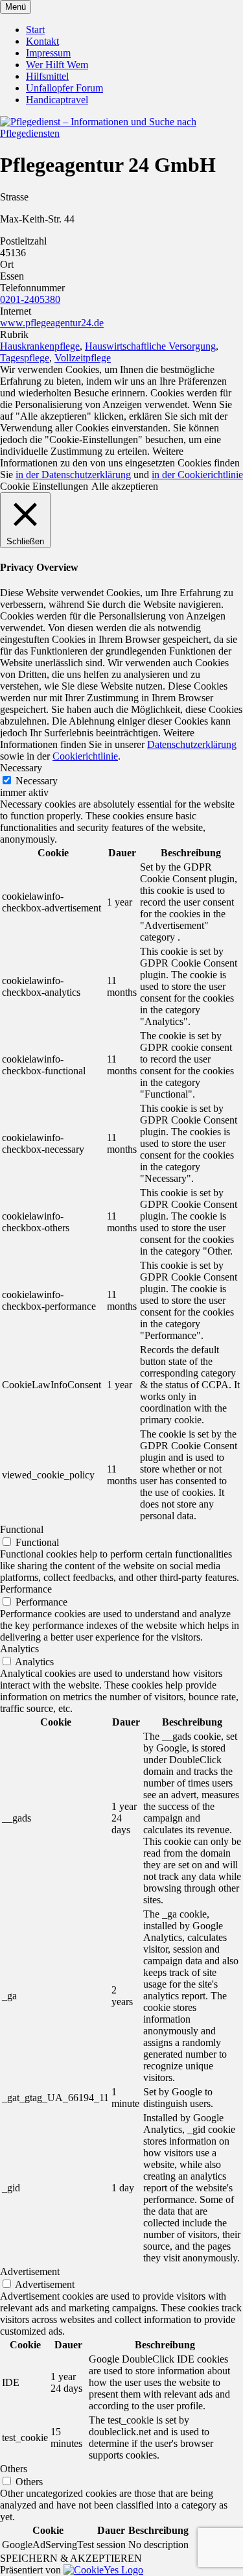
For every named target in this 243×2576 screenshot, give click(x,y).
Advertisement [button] (30, 2271)
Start (35, 30)
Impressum (48, 53)
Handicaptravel (57, 100)
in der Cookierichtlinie (197, 475)
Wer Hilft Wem (57, 65)
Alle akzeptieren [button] (125, 486)
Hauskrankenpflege (40, 346)
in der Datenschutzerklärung (73, 475)
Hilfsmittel (47, 76)
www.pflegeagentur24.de (52, 323)
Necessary (37, 781)
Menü (16, 7)
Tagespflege (25, 358)
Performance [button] (26, 1589)
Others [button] (14, 2469)
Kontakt (42, 41)
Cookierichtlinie (85, 756)
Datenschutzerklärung (192, 744)
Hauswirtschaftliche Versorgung (150, 346)
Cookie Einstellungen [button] (44, 486)
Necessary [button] (21, 768)
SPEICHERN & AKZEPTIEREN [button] (71, 2558)
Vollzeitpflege (83, 358)
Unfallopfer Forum (64, 88)
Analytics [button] (19, 1649)
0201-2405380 (30, 299)
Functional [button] (22, 1529)
